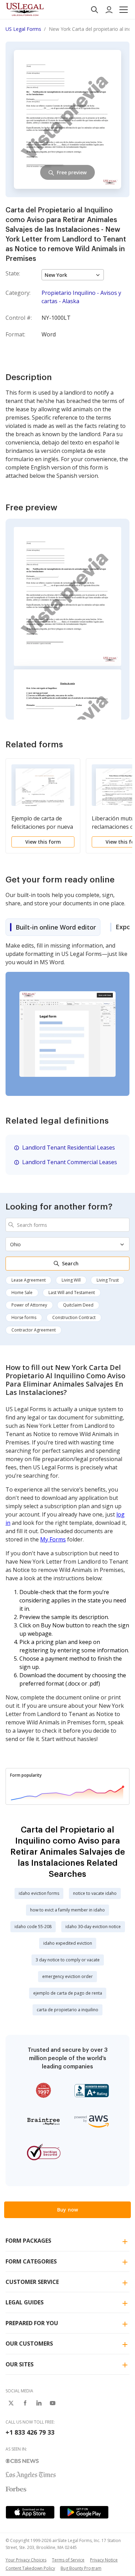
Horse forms (24, 1317)
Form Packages (28, 2241)
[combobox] (67, 1225)
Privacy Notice (104, 2560)
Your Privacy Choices (26, 2560)
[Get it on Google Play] (84, 2512)
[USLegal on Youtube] (53, 2403)
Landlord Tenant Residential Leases (69, 1148)
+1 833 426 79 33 (30, 2432)
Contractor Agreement (34, 1330)
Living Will (71, 1280)
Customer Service (32, 2282)
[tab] (53, 927)
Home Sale (22, 1293)
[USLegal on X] (11, 2403)
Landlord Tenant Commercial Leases (70, 1162)
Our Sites (20, 2364)
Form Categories (31, 2261)
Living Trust (108, 1280)
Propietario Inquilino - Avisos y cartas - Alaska (81, 297)
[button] (124, 10)
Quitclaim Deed (78, 1305)
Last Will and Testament (72, 1293)
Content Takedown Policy (30, 2568)
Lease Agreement (29, 1280)
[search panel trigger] (94, 10)
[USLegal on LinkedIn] (39, 2403)
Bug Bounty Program (81, 2568)
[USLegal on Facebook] (25, 2403)
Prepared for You (32, 2323)
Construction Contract (74, 1317)
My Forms (53, 1539)
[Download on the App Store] (30, 2512)
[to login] (109, 10)
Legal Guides (25, 2302)
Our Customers (29, 2344)
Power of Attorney (29, 1305)
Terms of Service (68, 2560)
